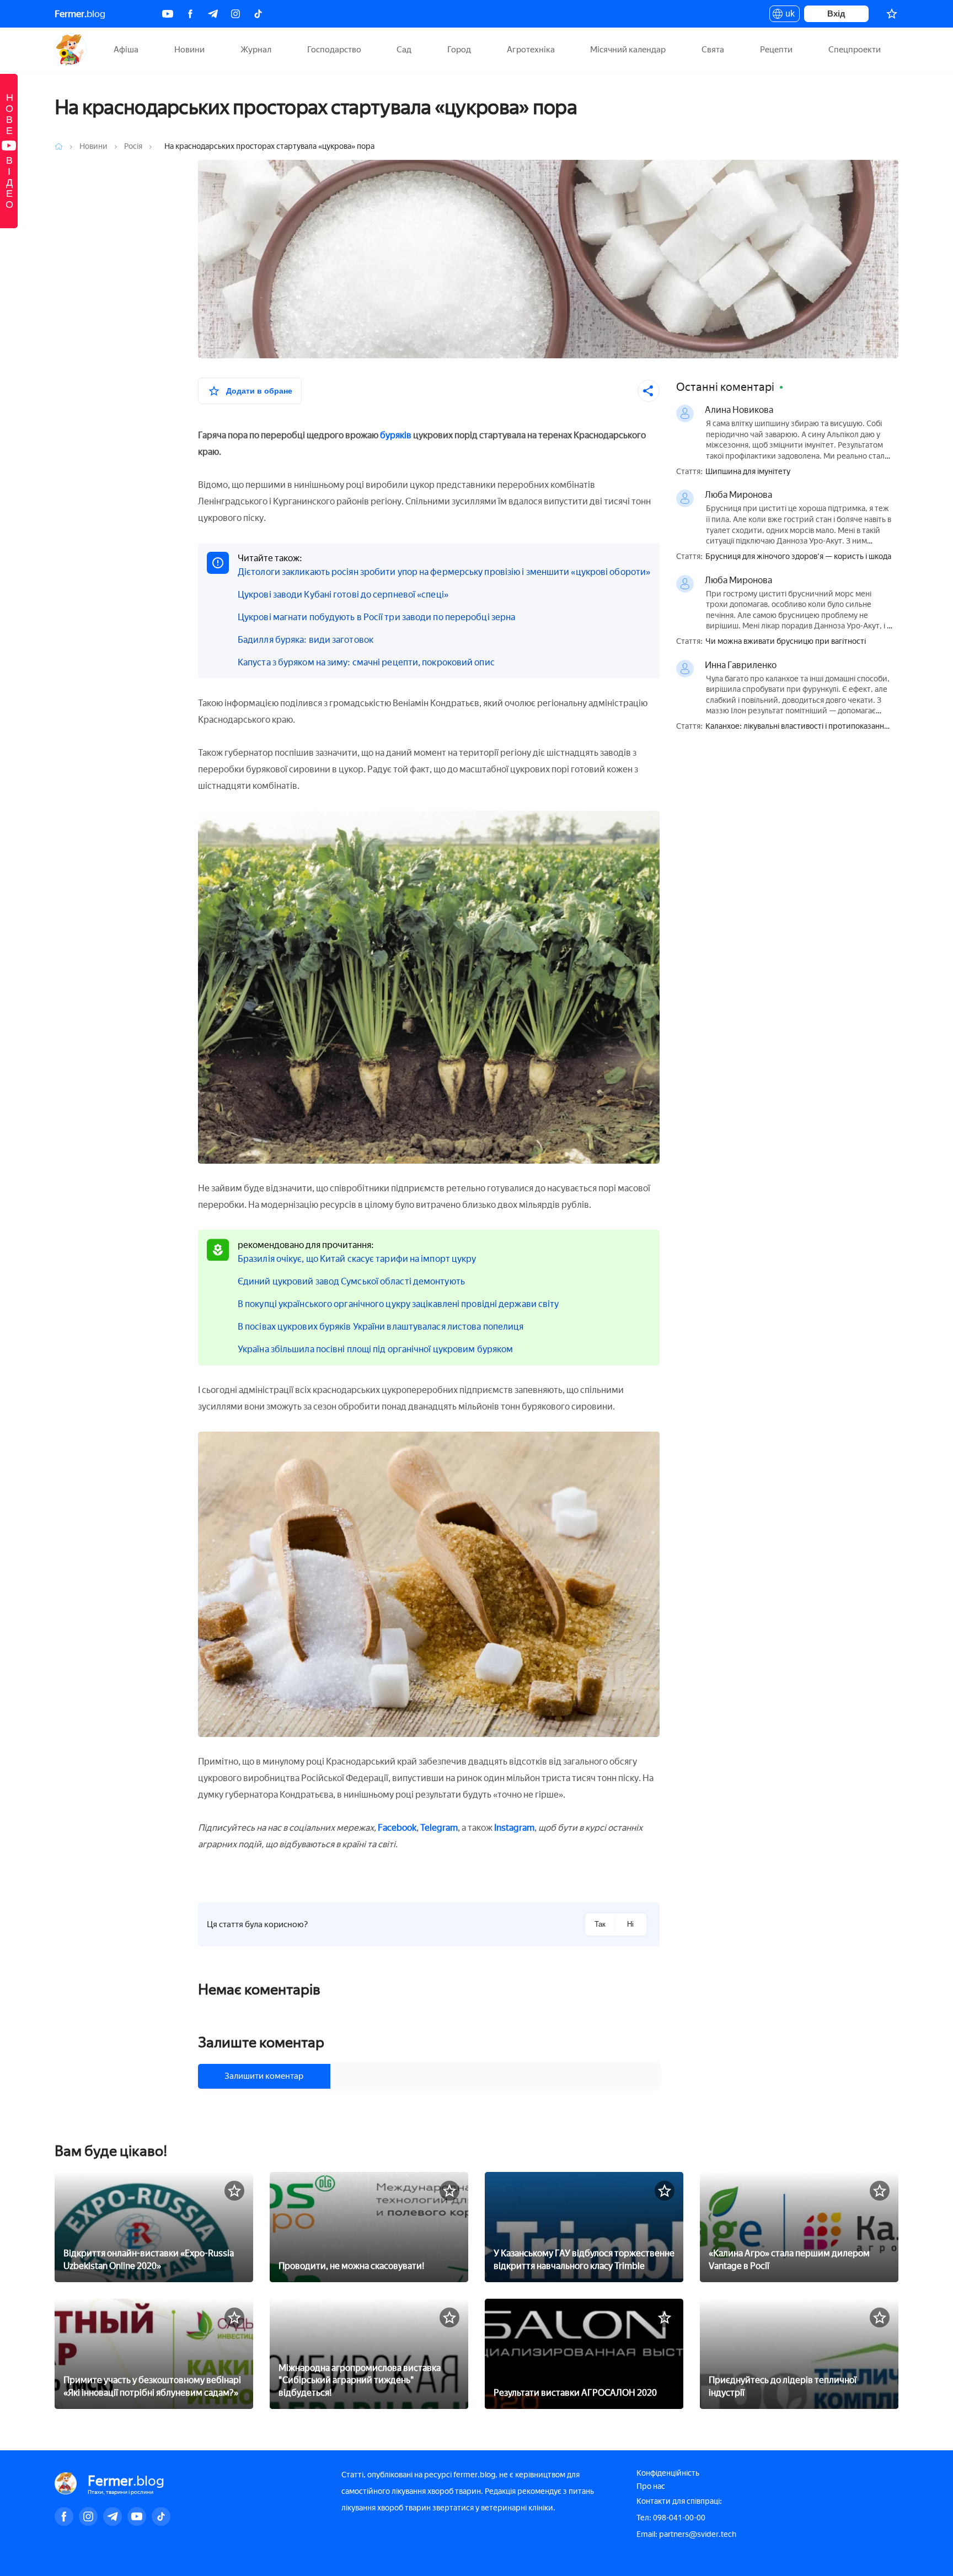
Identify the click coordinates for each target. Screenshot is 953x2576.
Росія (134, 146)
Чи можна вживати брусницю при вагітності (786, 642)
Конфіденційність (668, 2473)
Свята (713, 50)
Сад (404, 50)
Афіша (126, 50)
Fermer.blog (71, 50)
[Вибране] (892, 14)
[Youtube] (168, 14)
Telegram (439, 1828)
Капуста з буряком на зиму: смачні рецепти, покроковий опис (366, 662)
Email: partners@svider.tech (686, 2534)
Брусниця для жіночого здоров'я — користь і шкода (798, 557)
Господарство (334, 50)
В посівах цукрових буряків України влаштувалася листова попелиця (381, 1327)
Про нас (651, 2486)
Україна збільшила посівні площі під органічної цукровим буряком (375, 1349)
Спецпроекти (855, 50)
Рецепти (776, 50)
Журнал (256, 50)
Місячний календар (628, 50)
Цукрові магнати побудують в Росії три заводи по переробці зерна (376, 617)
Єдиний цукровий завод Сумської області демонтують (351, 1281)
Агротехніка (531, 50)
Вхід (836, 14)
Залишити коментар (264, 2076)
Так (600, 1924)
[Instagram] (235, 14)
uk (787, 15)
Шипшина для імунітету (748, 472)
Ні (630, 1924)
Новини (189, 50)
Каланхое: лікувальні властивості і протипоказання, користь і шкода (798, 727)
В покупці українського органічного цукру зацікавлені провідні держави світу (398, 1304)
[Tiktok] (258, 14)
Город (459, 50)
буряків (396, 435)
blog (80, 14)
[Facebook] (190, 14)
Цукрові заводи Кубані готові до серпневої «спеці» (343, 595)
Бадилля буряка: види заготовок (306, 640)
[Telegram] (213, 14)
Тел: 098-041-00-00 (671, 2518)
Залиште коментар (261, 2042)
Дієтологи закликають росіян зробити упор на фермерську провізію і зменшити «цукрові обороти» (444, 572)
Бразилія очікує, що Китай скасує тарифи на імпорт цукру (357, 1259)
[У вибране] (234, 2191)
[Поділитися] (649, 391)
